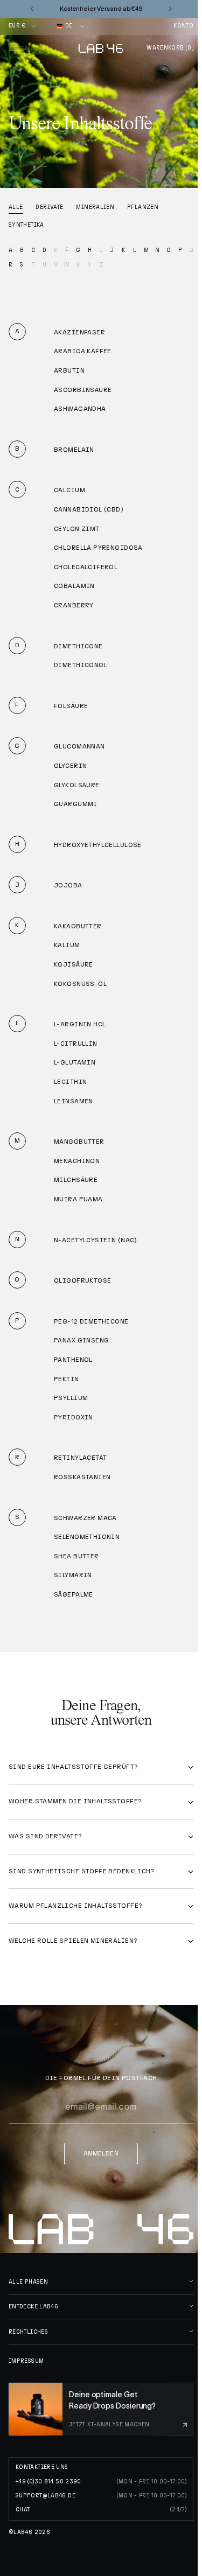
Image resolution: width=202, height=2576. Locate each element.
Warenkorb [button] (170, 48)
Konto (183, 26)
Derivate (49, 207)
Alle (16, 207)
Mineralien (95, 207)
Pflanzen (143, 207)
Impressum (26, 2361)
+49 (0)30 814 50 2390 (48, 2482)
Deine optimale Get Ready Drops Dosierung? (112, 2400)
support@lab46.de (46, 2496)
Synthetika (26, 225)
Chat (23, 2510)
